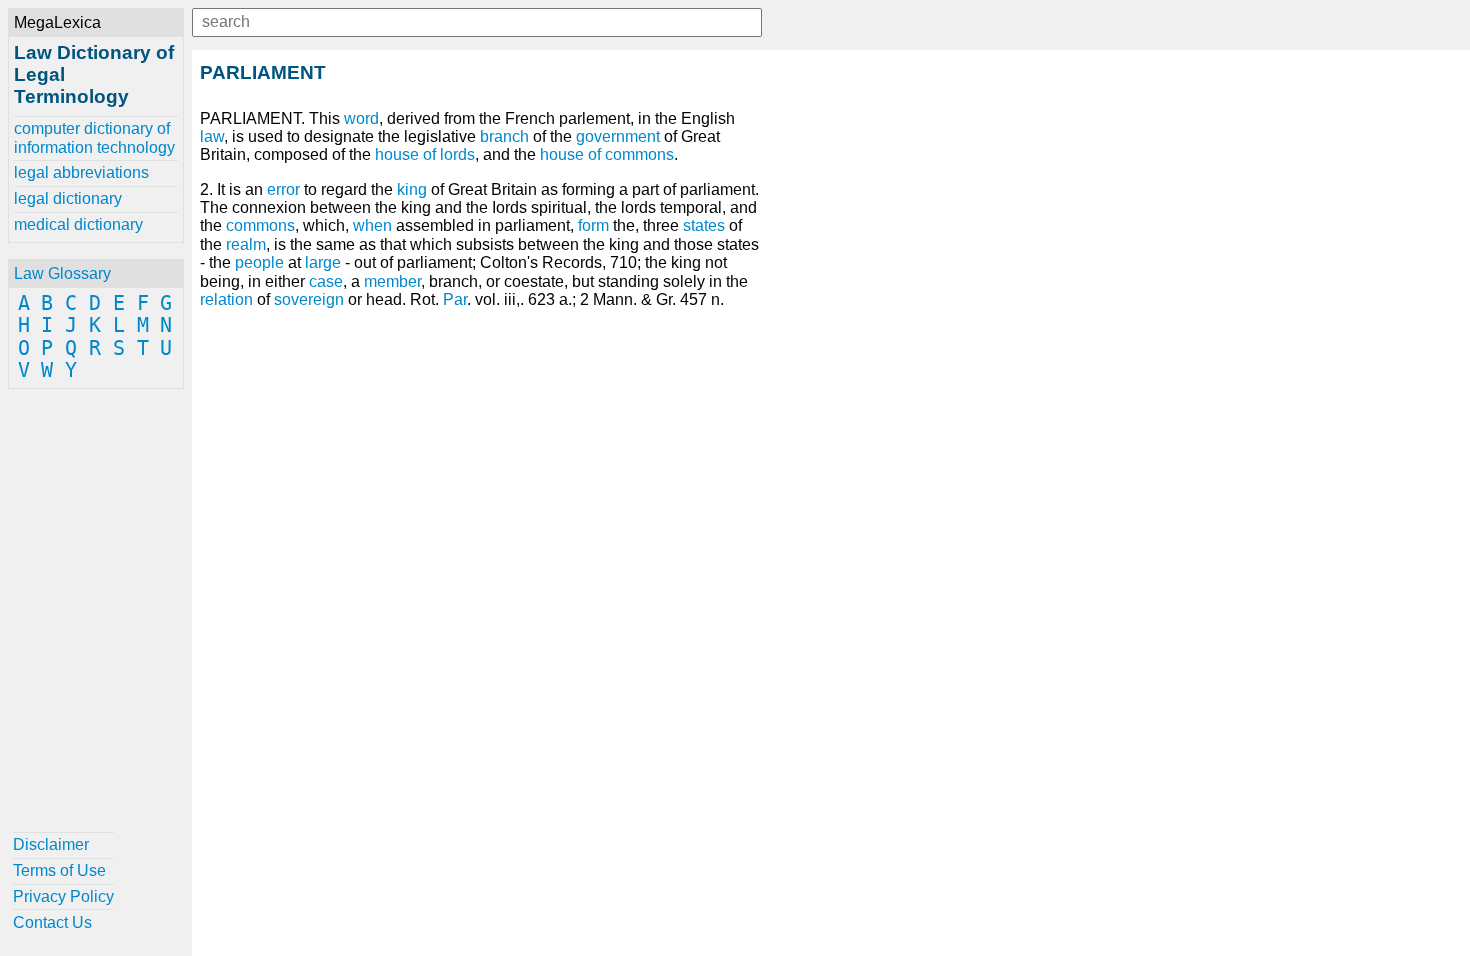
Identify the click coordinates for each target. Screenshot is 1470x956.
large (323, 262)
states (704, 225)
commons (260, 225)
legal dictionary (68, 198)
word (361, 118)
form (593, 225)
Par (455, 299)
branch (504, 136)
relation (226, 299)
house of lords (425, 154)
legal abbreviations (81, 172)
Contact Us (52, 922)
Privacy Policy (63, 896)
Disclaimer (51, 844)
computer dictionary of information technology (94, 137)
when (372, 225)
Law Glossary (62, 273)
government (618, 136)
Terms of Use (59, 870)
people (259, 262)
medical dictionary (78, 224)
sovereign (309, 299)
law (212, 136)
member (392, 281)
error (283, 189)
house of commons (607, 154)
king (412, 189)
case (326, 281)
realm (246, 244)
